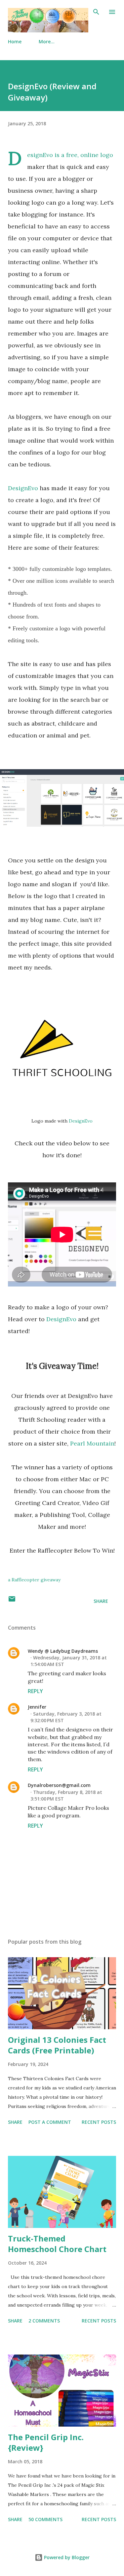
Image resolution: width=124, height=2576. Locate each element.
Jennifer (37, 1707)
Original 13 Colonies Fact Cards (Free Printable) (57, 2045)
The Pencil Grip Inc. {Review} (46, 2442)
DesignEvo (40, 155)
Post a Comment (50, 2122)
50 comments (45, 2519)
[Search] (96, 12)
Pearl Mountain (92, 1443)
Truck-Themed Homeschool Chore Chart (57, 2244)
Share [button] (101, 1601)
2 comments (44, 2321)
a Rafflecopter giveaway (34, 1580)
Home (15, 41)
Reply (35, 1691)
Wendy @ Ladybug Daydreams (63, 1651)
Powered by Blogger (66, 2557)
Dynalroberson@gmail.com (59, 1785)
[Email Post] (12, 1601)
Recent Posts (99, 2122)
